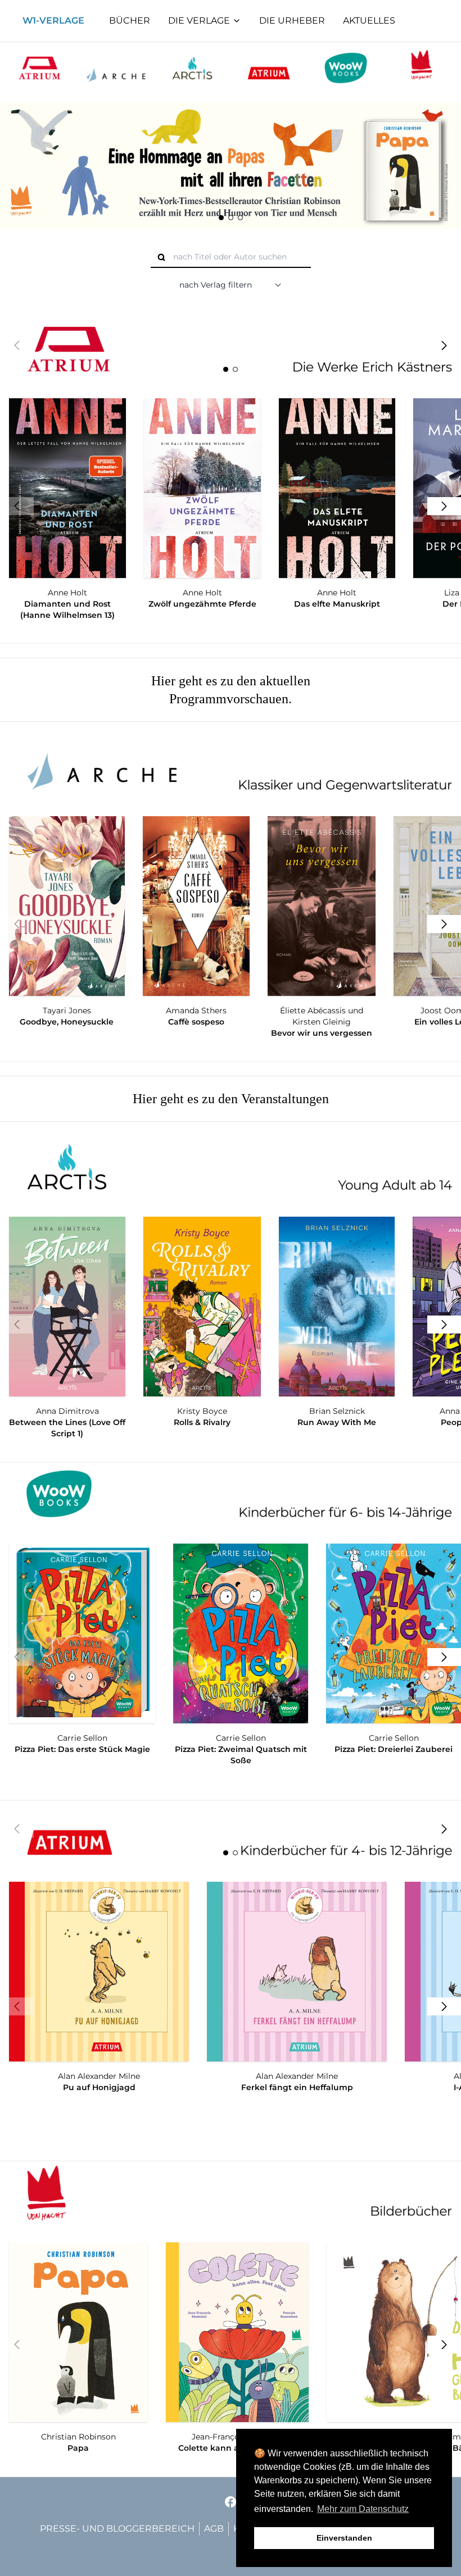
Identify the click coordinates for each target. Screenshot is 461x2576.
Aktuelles (369, 21)
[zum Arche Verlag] (231, 767)
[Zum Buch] (231, 166)
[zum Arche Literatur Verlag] (116, 68)
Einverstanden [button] (344, 2538)
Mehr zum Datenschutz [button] (363, 2509)
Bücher (130, 21)
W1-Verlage (53, 21)
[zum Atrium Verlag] (39, 68)
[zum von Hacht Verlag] (422, 68)
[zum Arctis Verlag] (192, 68)
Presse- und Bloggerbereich (117, 2529)
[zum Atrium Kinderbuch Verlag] (269, 68)
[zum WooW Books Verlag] (345, 68)
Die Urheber (292, 21)
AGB (214, 2529)
